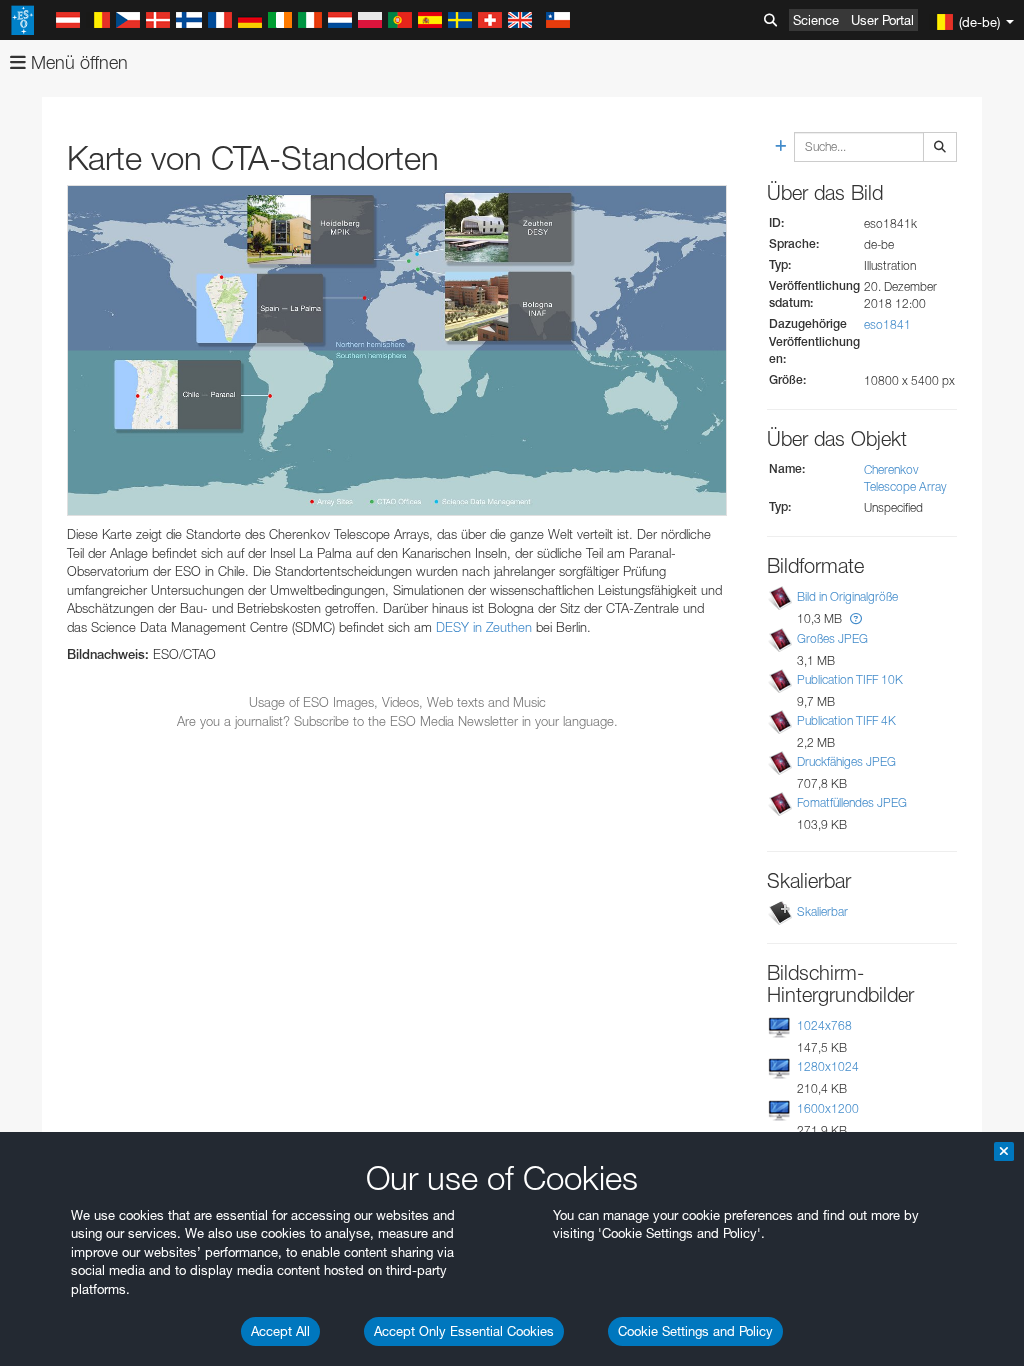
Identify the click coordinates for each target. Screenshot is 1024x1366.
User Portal (882, 20)
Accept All (280, 1331)
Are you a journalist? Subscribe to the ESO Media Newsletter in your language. (397, 721)
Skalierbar (822, 911)
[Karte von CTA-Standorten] (397, 350)
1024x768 (824, 1025)
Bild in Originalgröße (847, 596)
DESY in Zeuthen (484, 627)
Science (816, 20)
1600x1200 (828, 1108)
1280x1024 (828, 1066)
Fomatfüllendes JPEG (852, 802)
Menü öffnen (77, 62)
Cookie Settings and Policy (695, 1331)
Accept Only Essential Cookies (464, 1331)
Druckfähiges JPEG (846, 761)
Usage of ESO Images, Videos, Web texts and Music (397, 702)
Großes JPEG (832, 638)
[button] (856, 618)
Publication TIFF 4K (846, 720)
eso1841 (887, 324)
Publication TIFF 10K (850, 679)
